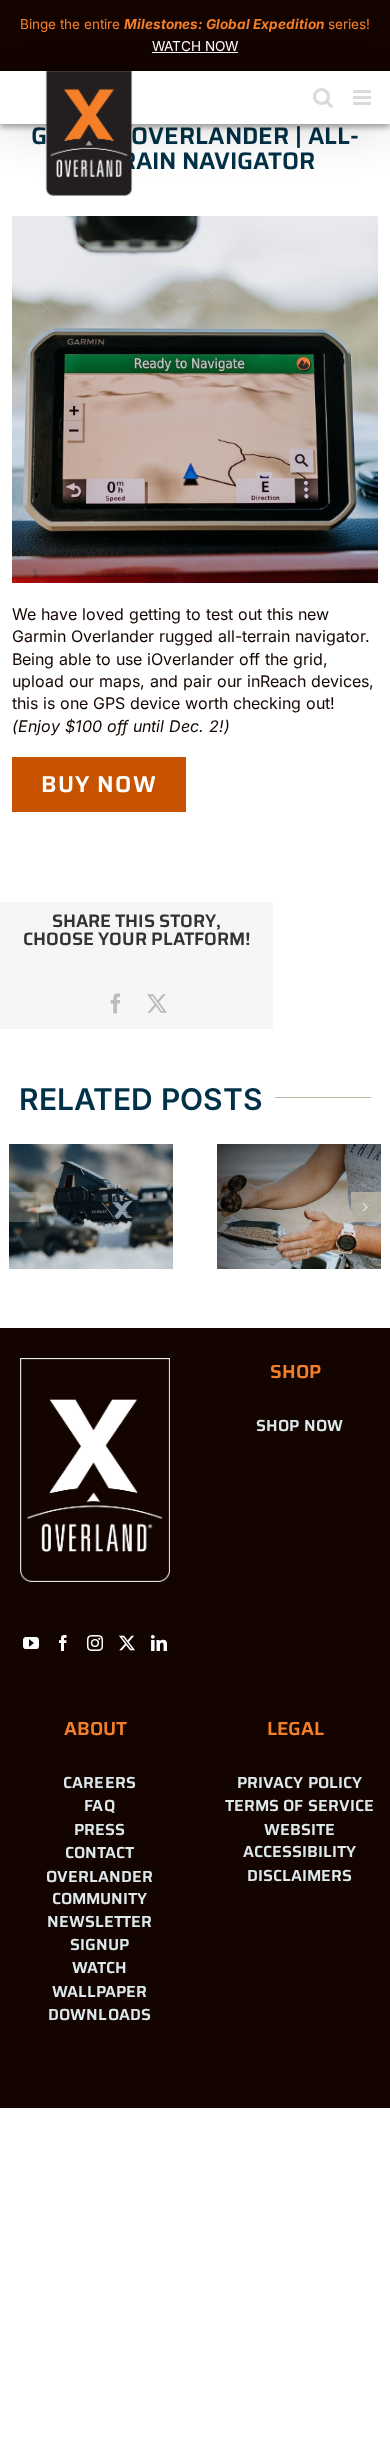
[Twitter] (127, 1643)
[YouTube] (31, 1643)
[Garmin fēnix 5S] (299, 1207)
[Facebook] (63, 1643)
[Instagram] (95, 1643)
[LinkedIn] (159, 1643)
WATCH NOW (195, 46)
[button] (24, 1207)
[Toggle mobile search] (323, 97)
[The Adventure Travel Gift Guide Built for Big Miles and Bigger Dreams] (91, 1207)
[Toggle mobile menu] (363, 97)
